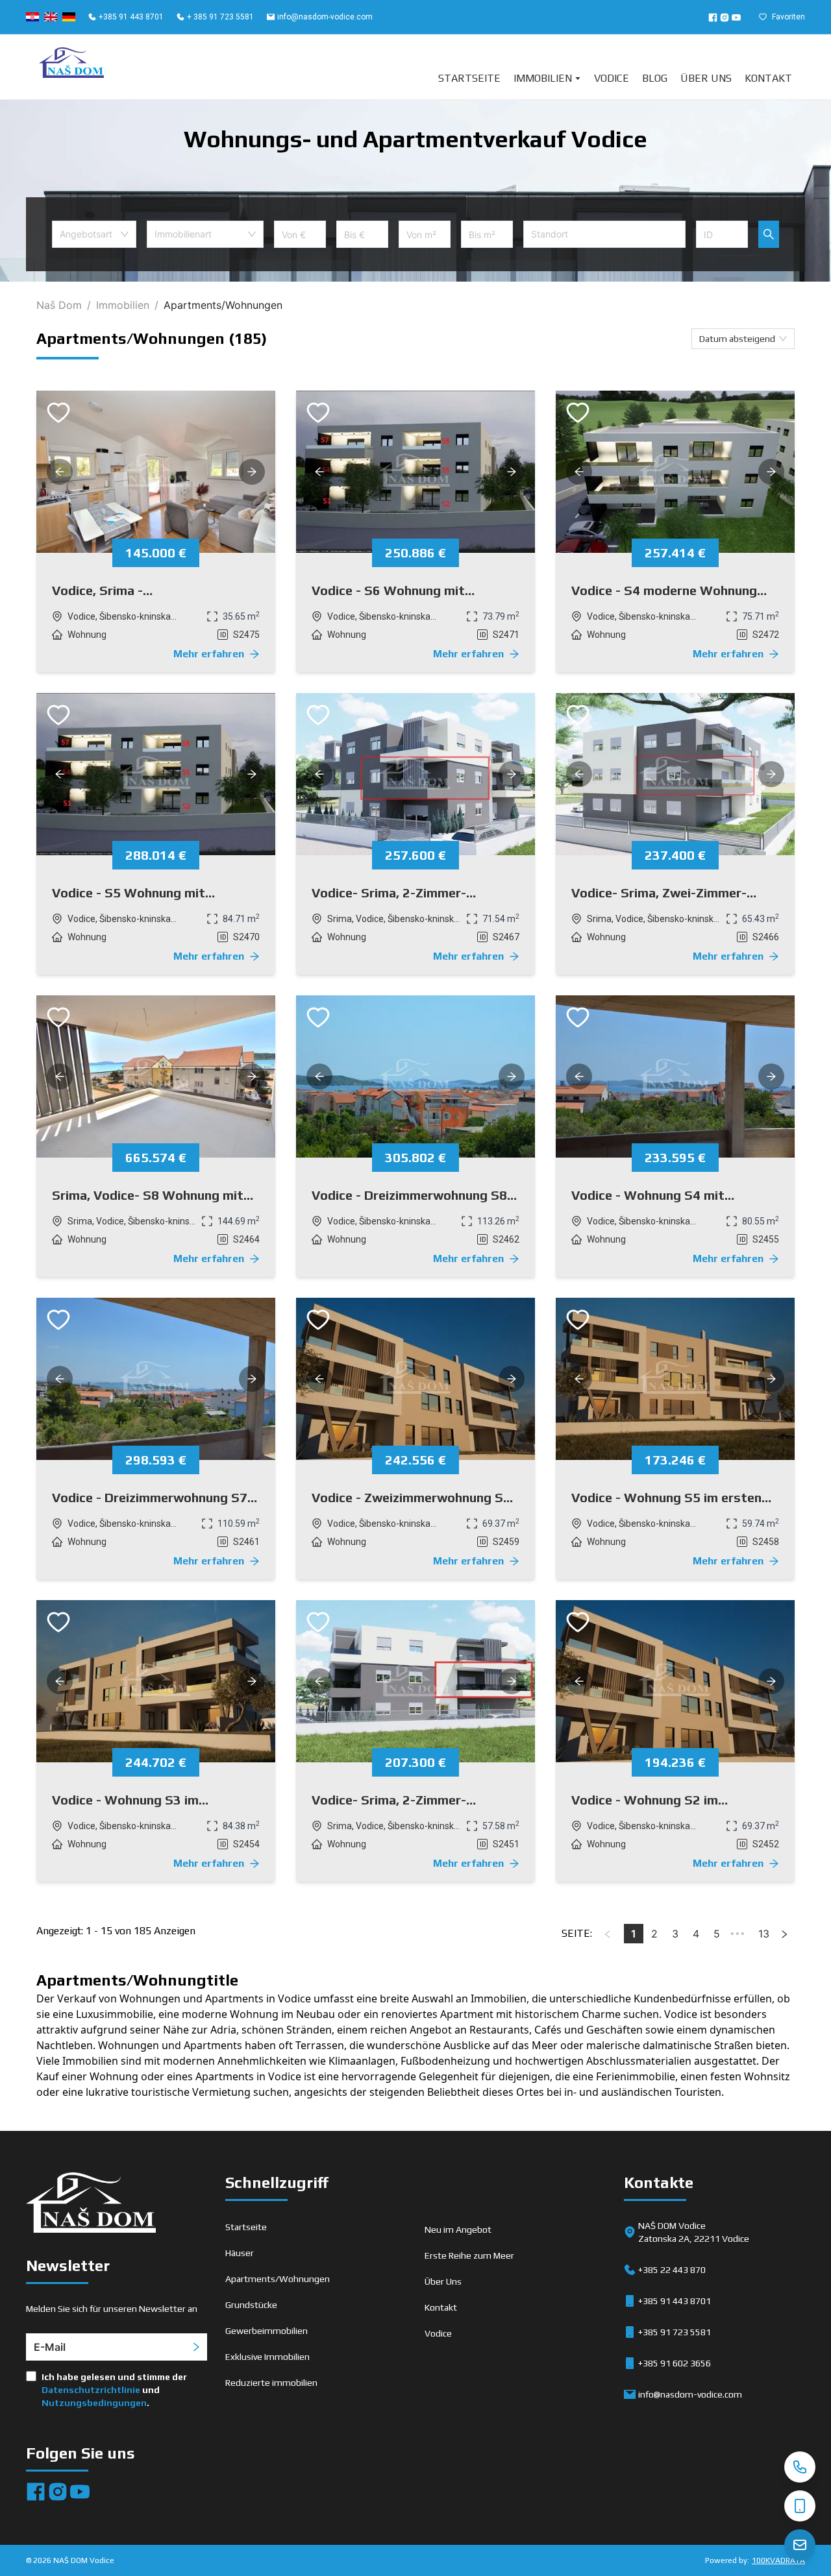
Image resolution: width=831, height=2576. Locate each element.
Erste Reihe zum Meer (469, 2255)
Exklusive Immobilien (267, 2357)
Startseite (469, 78)
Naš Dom (59, 305)
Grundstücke (251, 2305)
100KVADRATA (778, 2560)
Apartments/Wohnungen (278, 2279)
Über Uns (706, 78)
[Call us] (800, 2467)
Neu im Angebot (458, 2230)
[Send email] (800, 2545)
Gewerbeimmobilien (267, 2331)
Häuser (240, 2253)
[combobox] (94, 234)
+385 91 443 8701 (131, 17)
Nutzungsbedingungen (94, 2403)
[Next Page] (784, 1934)
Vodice (612, 78)
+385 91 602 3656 (675, 2363)
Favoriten (788, 17)
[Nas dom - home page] (91, 2205)
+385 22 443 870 (672, 2270)
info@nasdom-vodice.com (325, 17)
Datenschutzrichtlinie (91, 2390)
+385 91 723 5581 (675, 2332)
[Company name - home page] (71, 67)
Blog (655, 78)
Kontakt (768, 78)
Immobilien (543, 78)
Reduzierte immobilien (271, 2383)
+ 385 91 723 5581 (220, 17)
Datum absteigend (737, 339)
